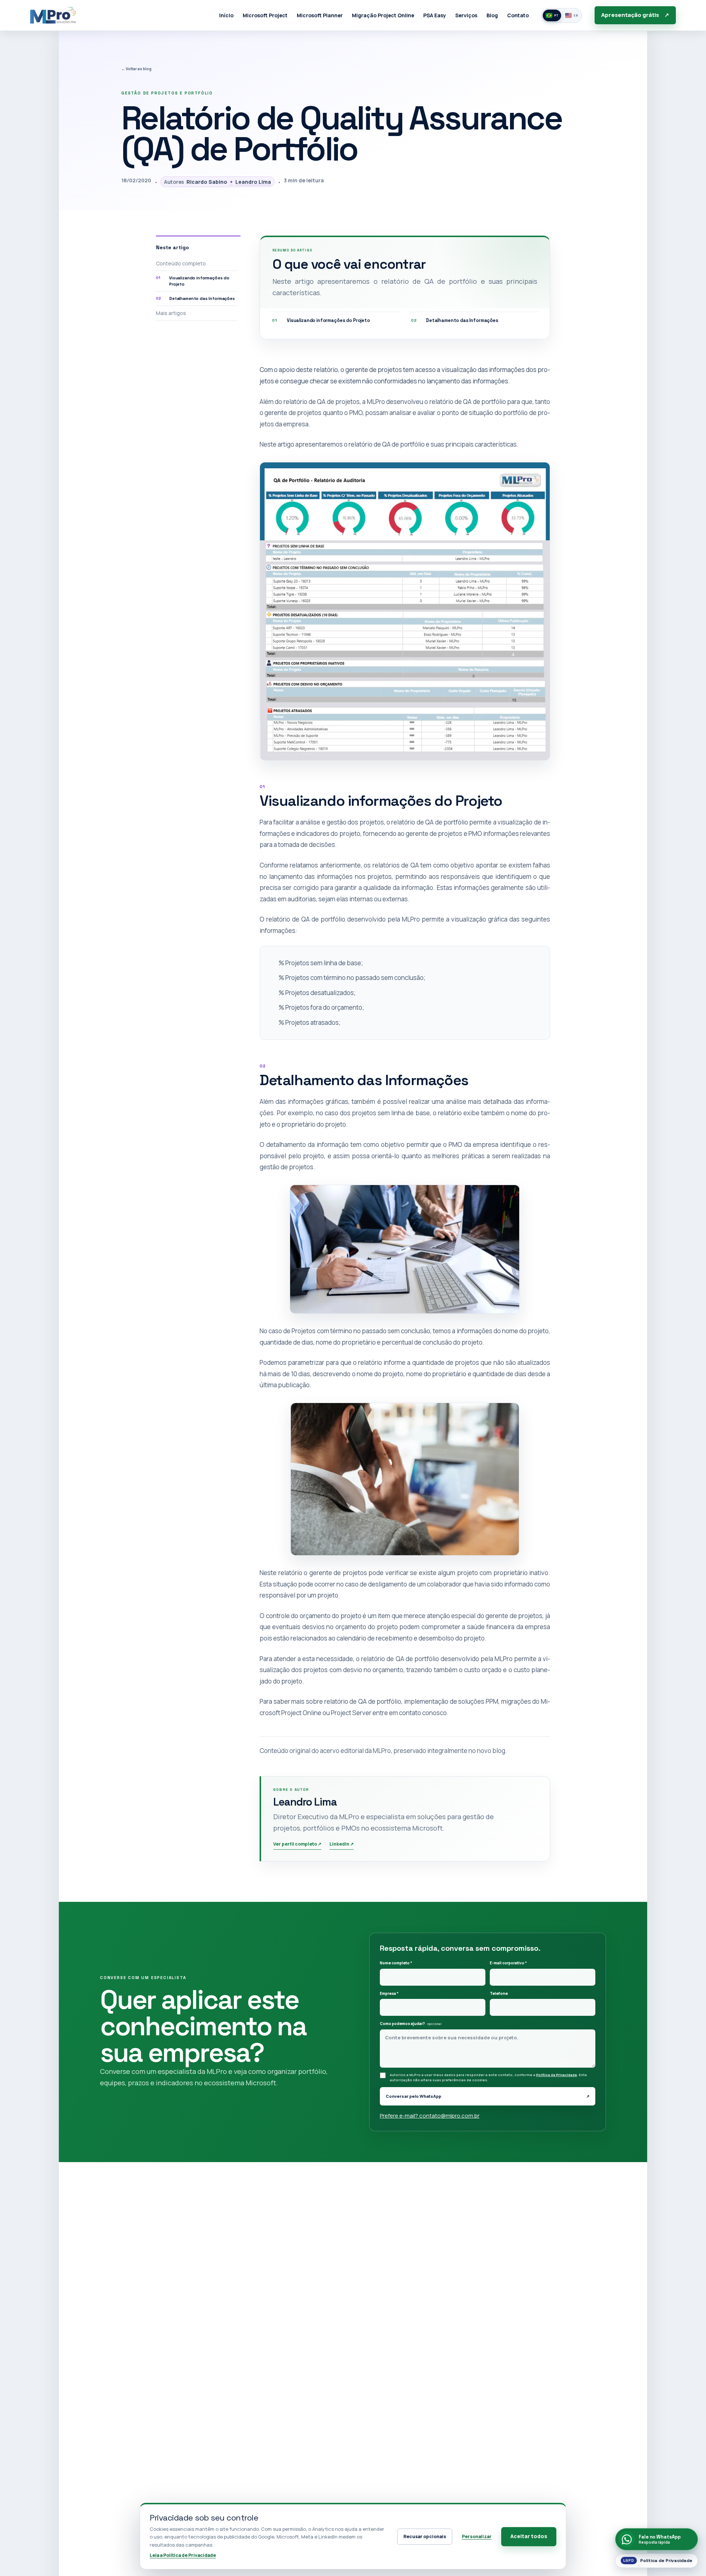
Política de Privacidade (557, 2075)
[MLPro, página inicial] (53, 15)
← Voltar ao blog (136, 69)
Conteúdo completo (181, 263)
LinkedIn (342, 1844)
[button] (405, 611)
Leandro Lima (250, 182)
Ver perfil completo (297, 1844)
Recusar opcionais (425, 2536)
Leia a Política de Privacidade (183, 2555)
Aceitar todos (529, 2536)
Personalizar (477, 2536)
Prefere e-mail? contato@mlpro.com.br (430, 2116)
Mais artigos (171, 313)
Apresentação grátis (635, 15)
